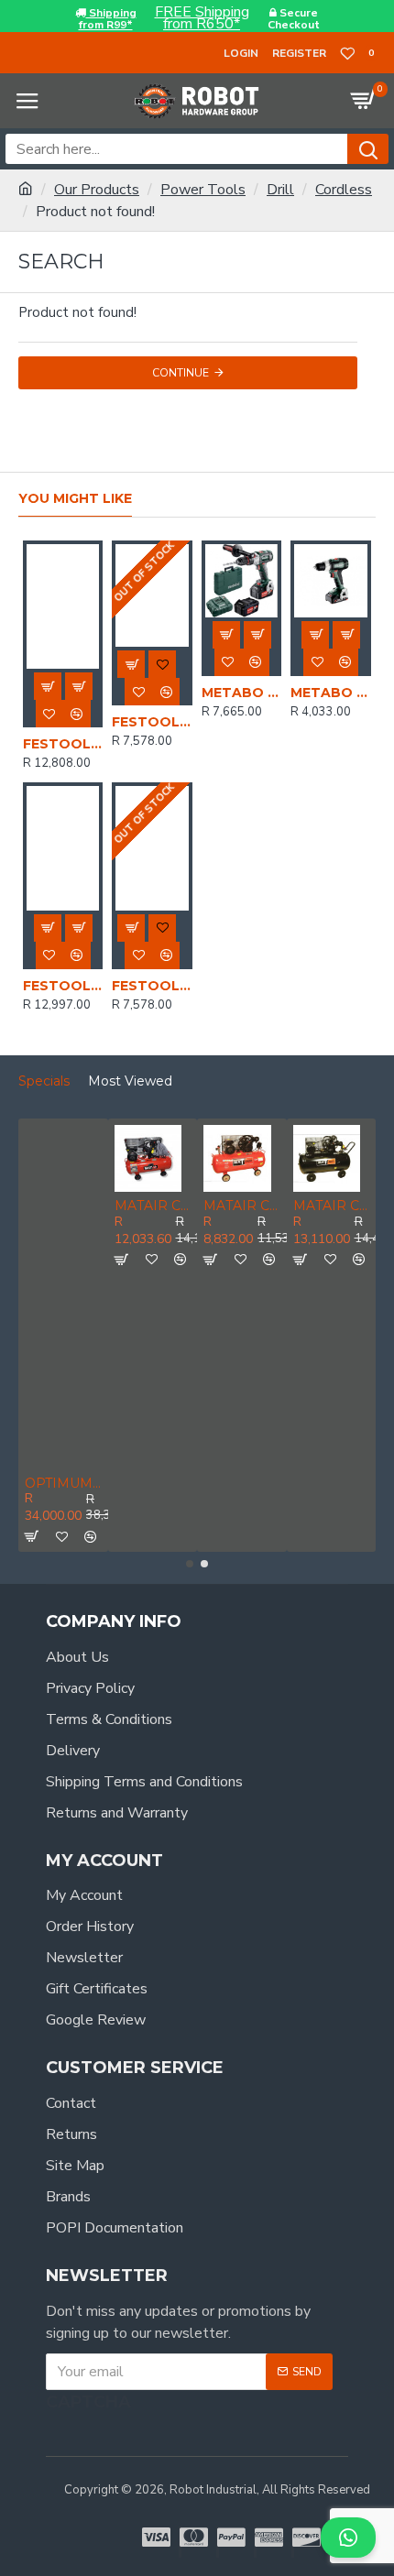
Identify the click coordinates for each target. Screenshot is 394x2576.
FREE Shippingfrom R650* (202, 18)
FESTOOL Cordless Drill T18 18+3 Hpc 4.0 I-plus (63, 986)
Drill (280, 190)
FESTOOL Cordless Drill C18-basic (152, 722)
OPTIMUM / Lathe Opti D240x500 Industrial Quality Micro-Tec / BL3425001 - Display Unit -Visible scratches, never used (63, 1484)
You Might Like (75, 499)
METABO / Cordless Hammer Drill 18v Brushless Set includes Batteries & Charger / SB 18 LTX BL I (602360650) (241, 693)
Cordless (344, 190)
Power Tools (203, 190)
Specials (44, 1081)
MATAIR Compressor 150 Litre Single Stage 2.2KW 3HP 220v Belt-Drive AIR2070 (332, 1206)
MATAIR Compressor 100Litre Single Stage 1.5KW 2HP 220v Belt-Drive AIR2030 (242, 1206)
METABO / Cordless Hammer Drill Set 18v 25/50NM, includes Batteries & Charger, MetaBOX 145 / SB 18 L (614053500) (330, 693)
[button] (190, 1564)
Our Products (97, 190)
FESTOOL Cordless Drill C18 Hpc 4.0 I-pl (63, 744)
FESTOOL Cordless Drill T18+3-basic (152, 986)
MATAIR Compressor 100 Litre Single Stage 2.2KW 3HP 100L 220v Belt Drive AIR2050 (153, 1206)
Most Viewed (130, 1081)
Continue (181, 373)
